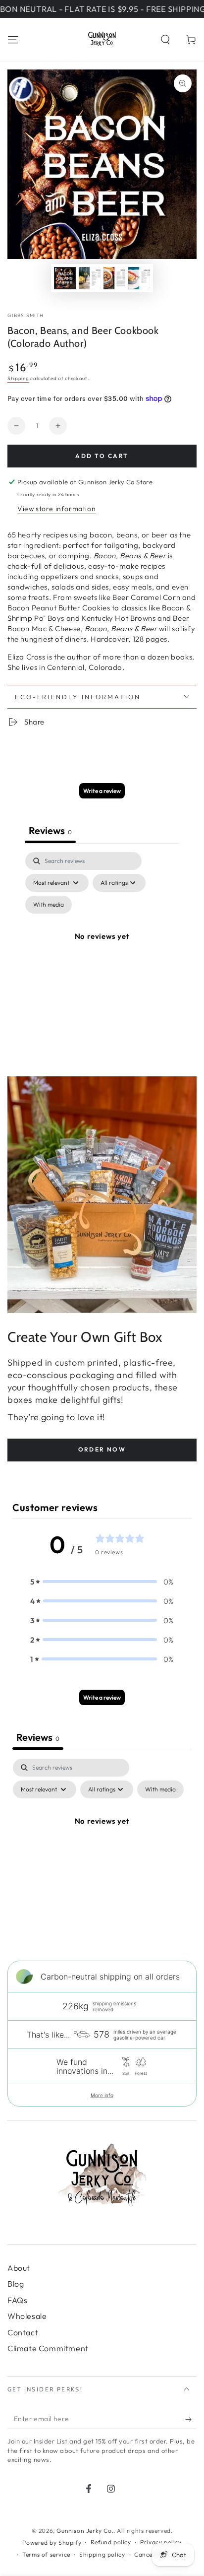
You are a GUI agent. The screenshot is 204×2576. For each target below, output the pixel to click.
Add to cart (102, 456)
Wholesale (27, 2316)
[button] (165, 40)
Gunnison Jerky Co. (85, 2531)
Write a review (102, 791)
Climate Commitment (48, 2348)
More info (102, 2095)
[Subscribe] (191, 2419)
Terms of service (46, 2554)
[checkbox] (49, 905)
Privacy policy (161, 2542)
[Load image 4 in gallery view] (139, 278)
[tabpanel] (102, 948)
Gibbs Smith (25, 315)
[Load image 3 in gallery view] (114, 278)
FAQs (17, 2300)
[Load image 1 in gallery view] (65, 278)
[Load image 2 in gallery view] (90, 278)
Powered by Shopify (52, 2543)
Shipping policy (102, 2554)
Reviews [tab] (50, 830)
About (19, 2268)
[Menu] (13, 40)
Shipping (18, 378)
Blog (16, 2284)
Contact (23, 2332)
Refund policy (111, 2542)
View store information (56, 509)
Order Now (102, 1449)
